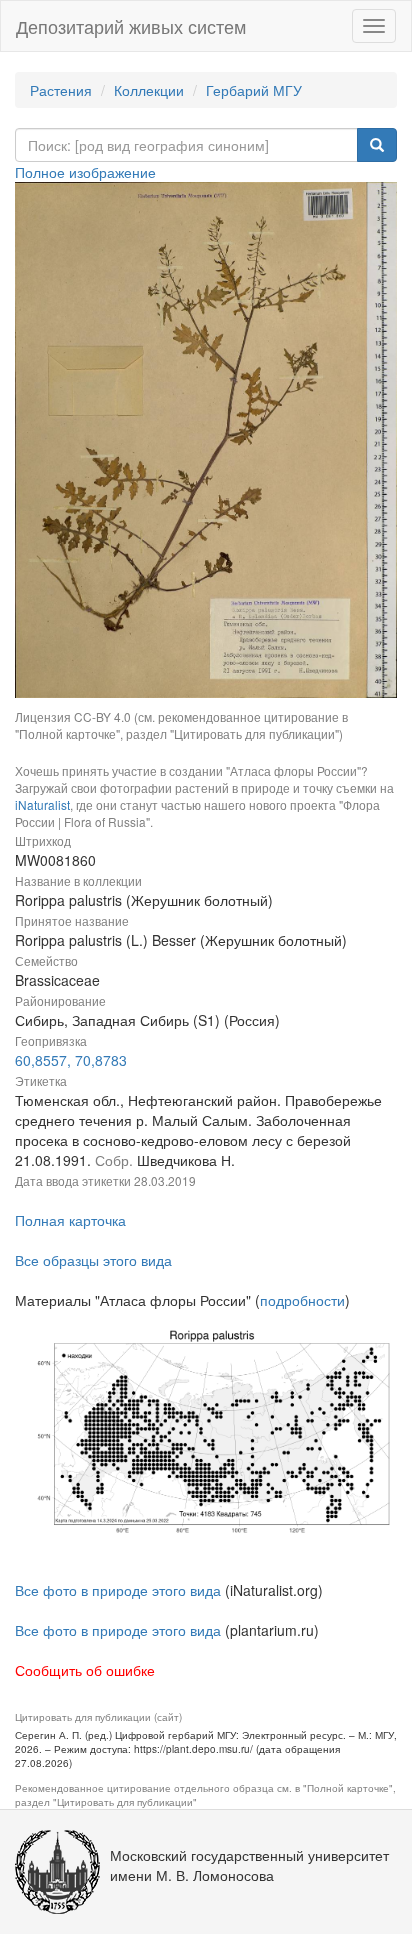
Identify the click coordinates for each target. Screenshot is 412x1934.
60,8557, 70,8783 (71, 1060)
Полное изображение (85, 172)
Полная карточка (70, 1220)
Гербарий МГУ (254, 90)
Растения (61, 90)
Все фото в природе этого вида (118, 1590)
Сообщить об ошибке (85, 1670)
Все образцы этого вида (93, 1260)
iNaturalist (42, 804)
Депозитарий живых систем (131, 26)
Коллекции (149, 90)
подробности (302, 1300)
